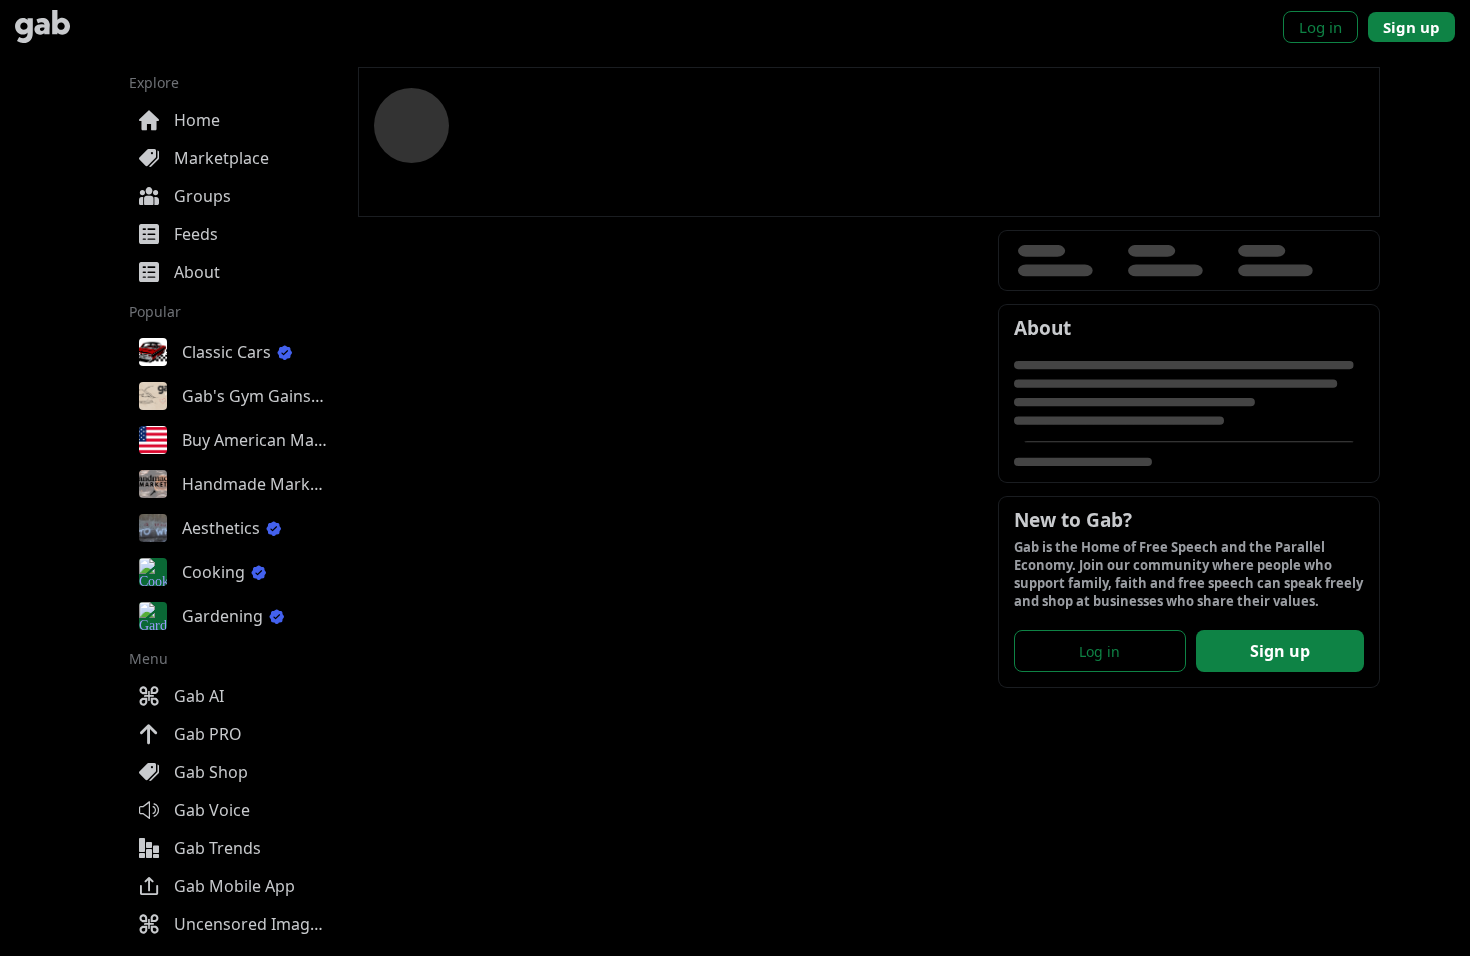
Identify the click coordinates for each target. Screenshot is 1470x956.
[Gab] (42, 26)
